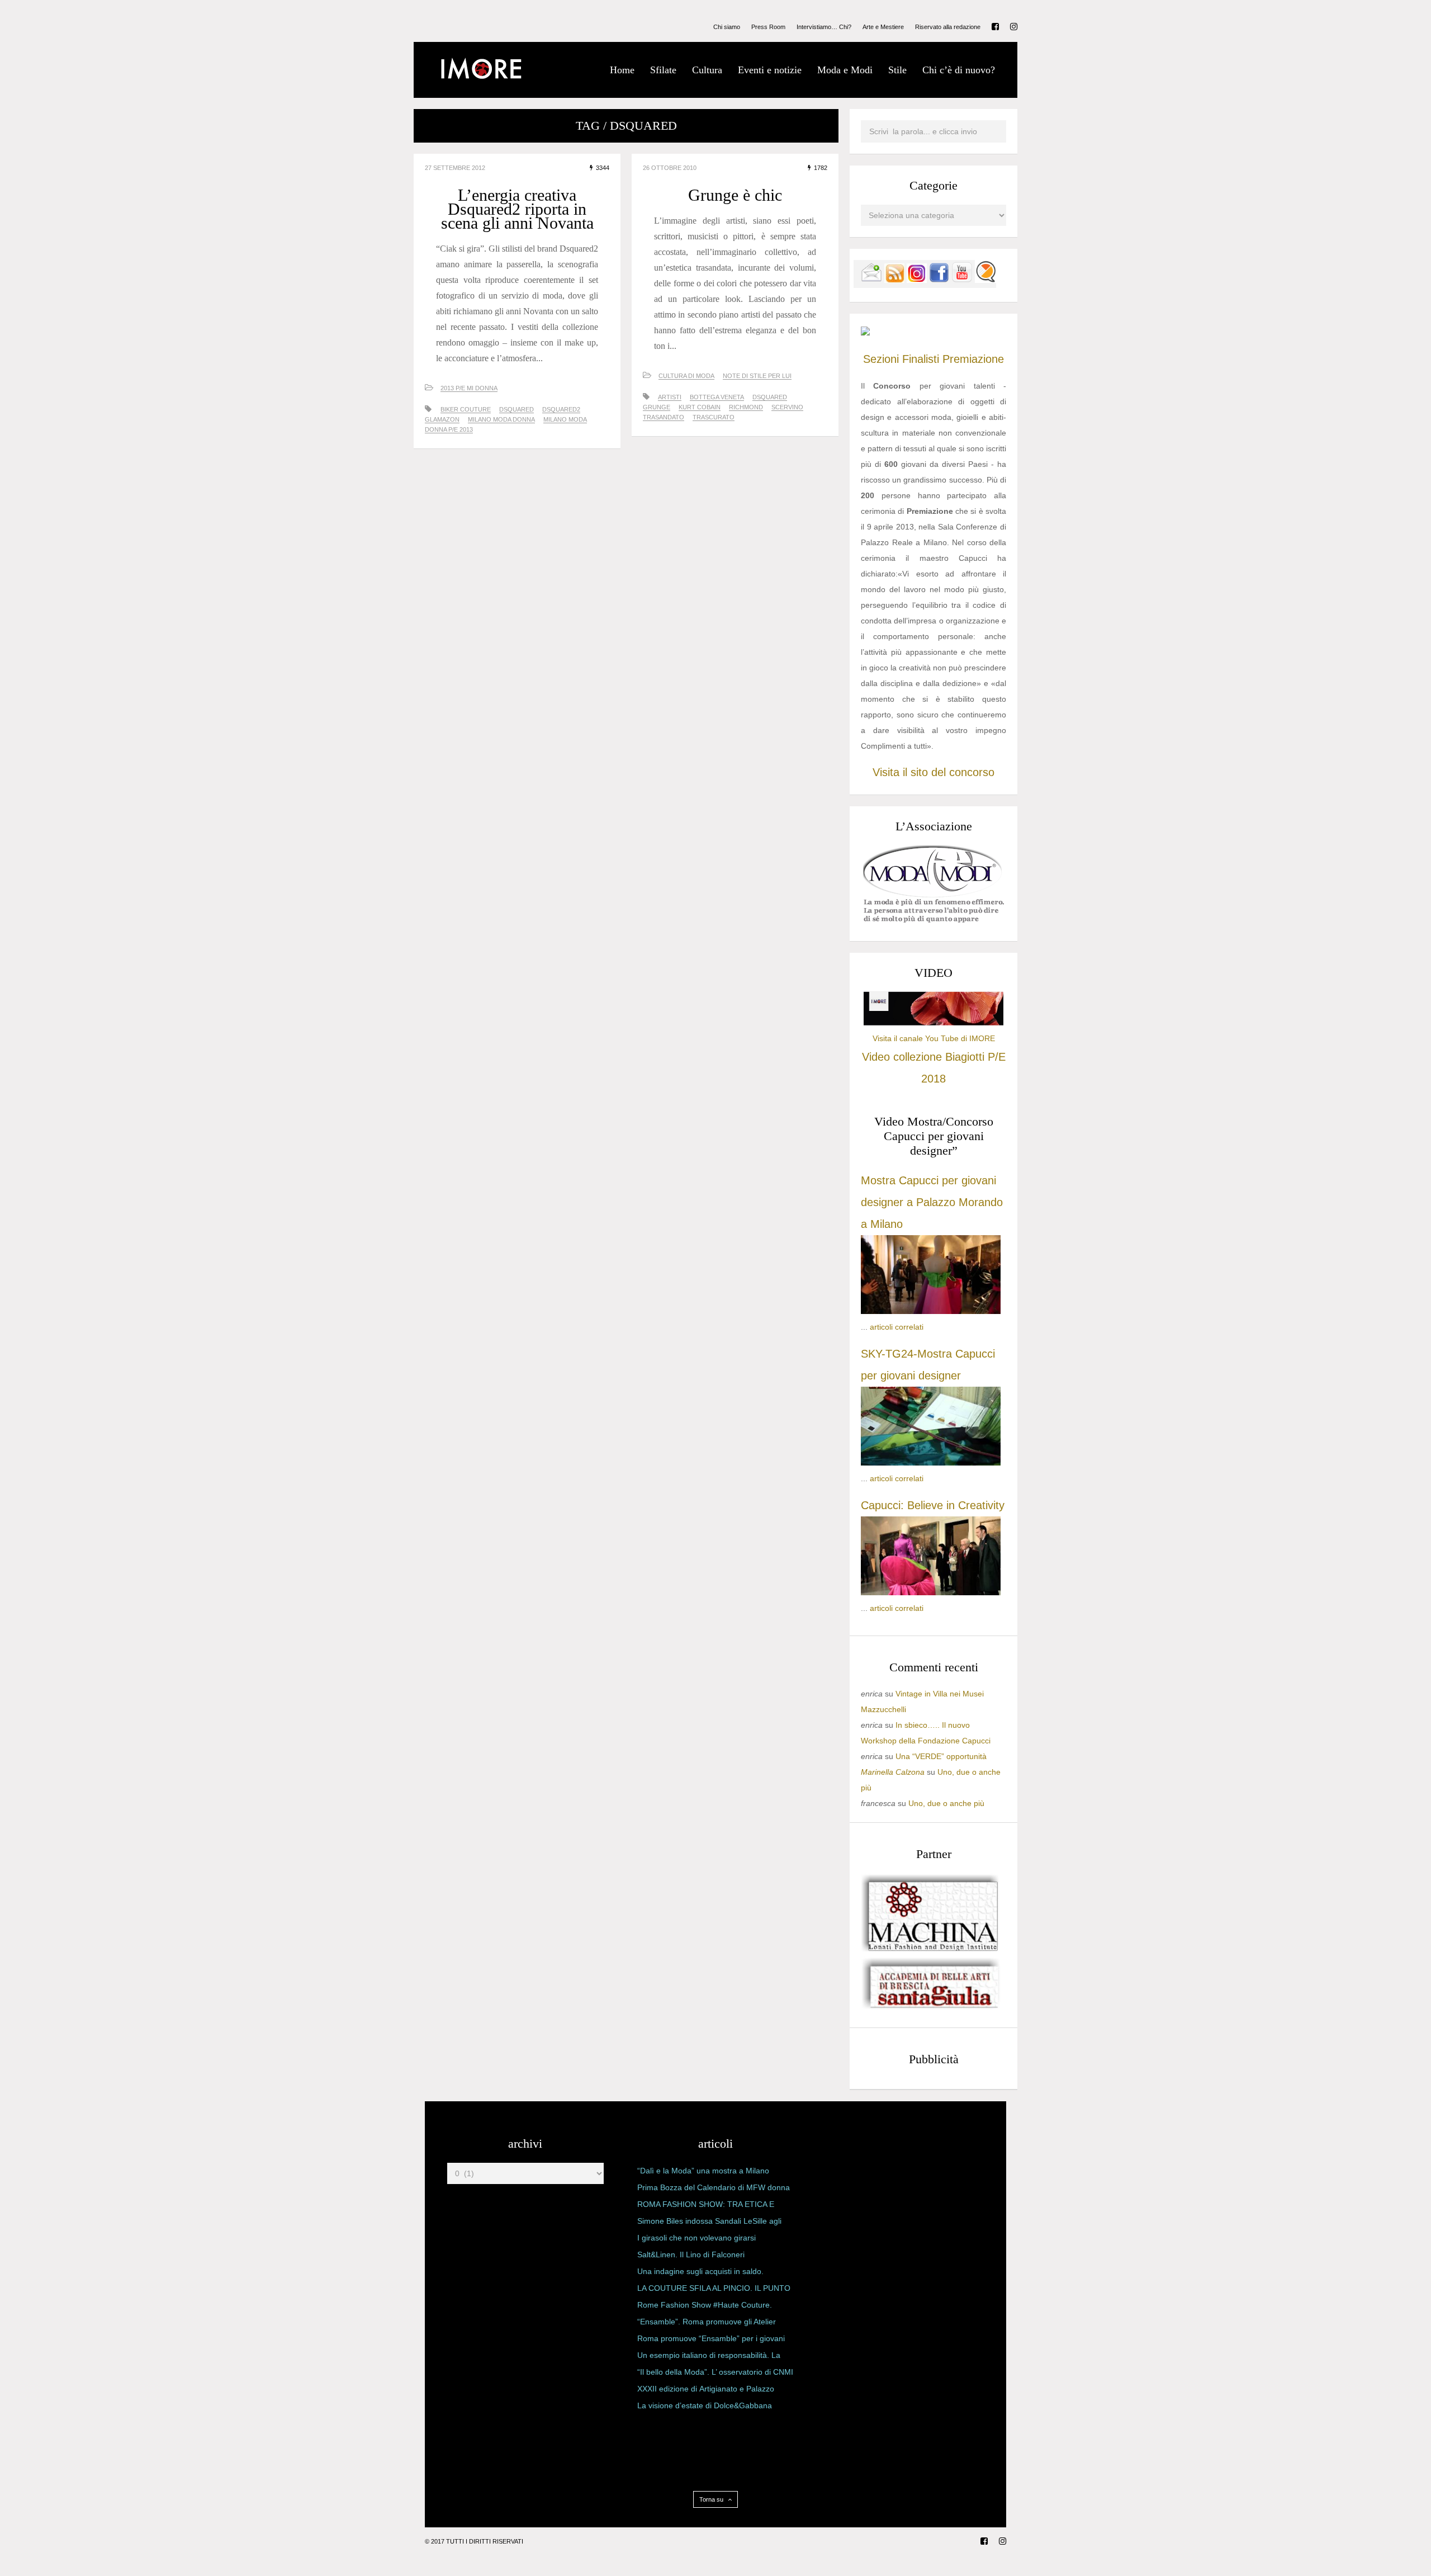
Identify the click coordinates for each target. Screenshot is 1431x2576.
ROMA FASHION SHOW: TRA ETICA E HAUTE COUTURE (706, 2206)
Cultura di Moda (686, 376)
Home (622, 70)
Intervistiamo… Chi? (824, 27)
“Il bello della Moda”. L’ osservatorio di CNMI (715, 2372)
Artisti (670, 397)
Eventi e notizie (770, 70)
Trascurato (714, 417)
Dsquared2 (561, 409)
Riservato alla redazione (948, 27)
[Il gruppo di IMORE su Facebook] (939, 280)
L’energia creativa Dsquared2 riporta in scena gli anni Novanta (517, 209)
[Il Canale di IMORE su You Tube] (962, 280)
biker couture (466, 409)
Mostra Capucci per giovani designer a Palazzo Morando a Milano (932, 1202)
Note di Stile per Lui (757, 376)
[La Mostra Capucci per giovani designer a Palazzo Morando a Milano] (931, 1311)
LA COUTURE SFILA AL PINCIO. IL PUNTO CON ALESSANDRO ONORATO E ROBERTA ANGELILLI (714, 2290)
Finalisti (921, 359)
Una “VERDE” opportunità (941, 1756)
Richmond (746, 407)
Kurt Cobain (700, 407)
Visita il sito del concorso (934, 772)
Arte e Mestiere (883, 27)
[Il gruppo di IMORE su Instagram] (917, 280)
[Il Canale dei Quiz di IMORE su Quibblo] (985, 280)
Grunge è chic (735, 195)
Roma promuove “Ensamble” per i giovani (711, 2338)
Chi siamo (727, 27)
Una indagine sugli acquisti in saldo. (700, 2271)
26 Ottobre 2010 (670, 168)
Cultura (707, 70)
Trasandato (664, 417)
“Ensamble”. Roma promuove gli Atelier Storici (707, 2324)
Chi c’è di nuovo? (959, 70)
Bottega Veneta (717, 397)
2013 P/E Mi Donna (469, 388)
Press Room (768, 27)
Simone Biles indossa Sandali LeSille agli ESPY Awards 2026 (709, 2223)
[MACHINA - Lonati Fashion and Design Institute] (931, 1949)
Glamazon (442, 419)
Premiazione (973, 359)
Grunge (657, 407)
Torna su (712, 2499)
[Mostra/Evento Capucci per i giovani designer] (931, 1592)
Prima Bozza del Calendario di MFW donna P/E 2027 (714, 2190)
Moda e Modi (845, 70)
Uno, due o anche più (946, 1803)
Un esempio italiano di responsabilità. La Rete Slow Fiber (709, 2357)
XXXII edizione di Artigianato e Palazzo (706, 2389)
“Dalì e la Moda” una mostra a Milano (703, 2171)
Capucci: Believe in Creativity (933, 1505)
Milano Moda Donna (501, 419)
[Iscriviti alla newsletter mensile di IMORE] (871, 280)
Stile (897, 70)
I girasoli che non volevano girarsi (696, 2238)
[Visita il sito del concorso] (865, 333)
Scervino (787, 407)
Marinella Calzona (893, 1772)
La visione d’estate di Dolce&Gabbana (705, 2405)
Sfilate (663, 70)
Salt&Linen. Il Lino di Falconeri (691, 2254)
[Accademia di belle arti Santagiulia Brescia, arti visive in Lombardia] (931, 2008)
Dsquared (517, 409)
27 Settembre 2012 (455, 168)
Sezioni (881, 359)
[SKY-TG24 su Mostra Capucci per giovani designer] (931, 1463)
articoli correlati (897, 1327)
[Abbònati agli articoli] (894, 280)
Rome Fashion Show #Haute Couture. (705, 2305)
